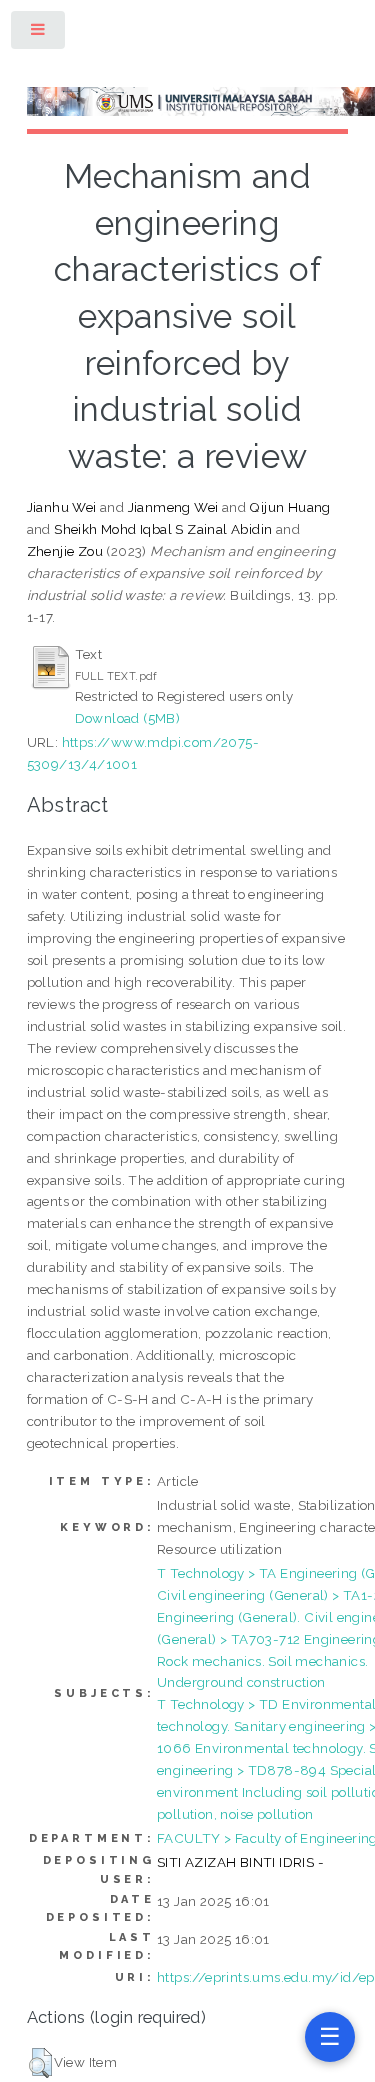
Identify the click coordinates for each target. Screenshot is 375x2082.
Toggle (39, 33)
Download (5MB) (128, 718)
